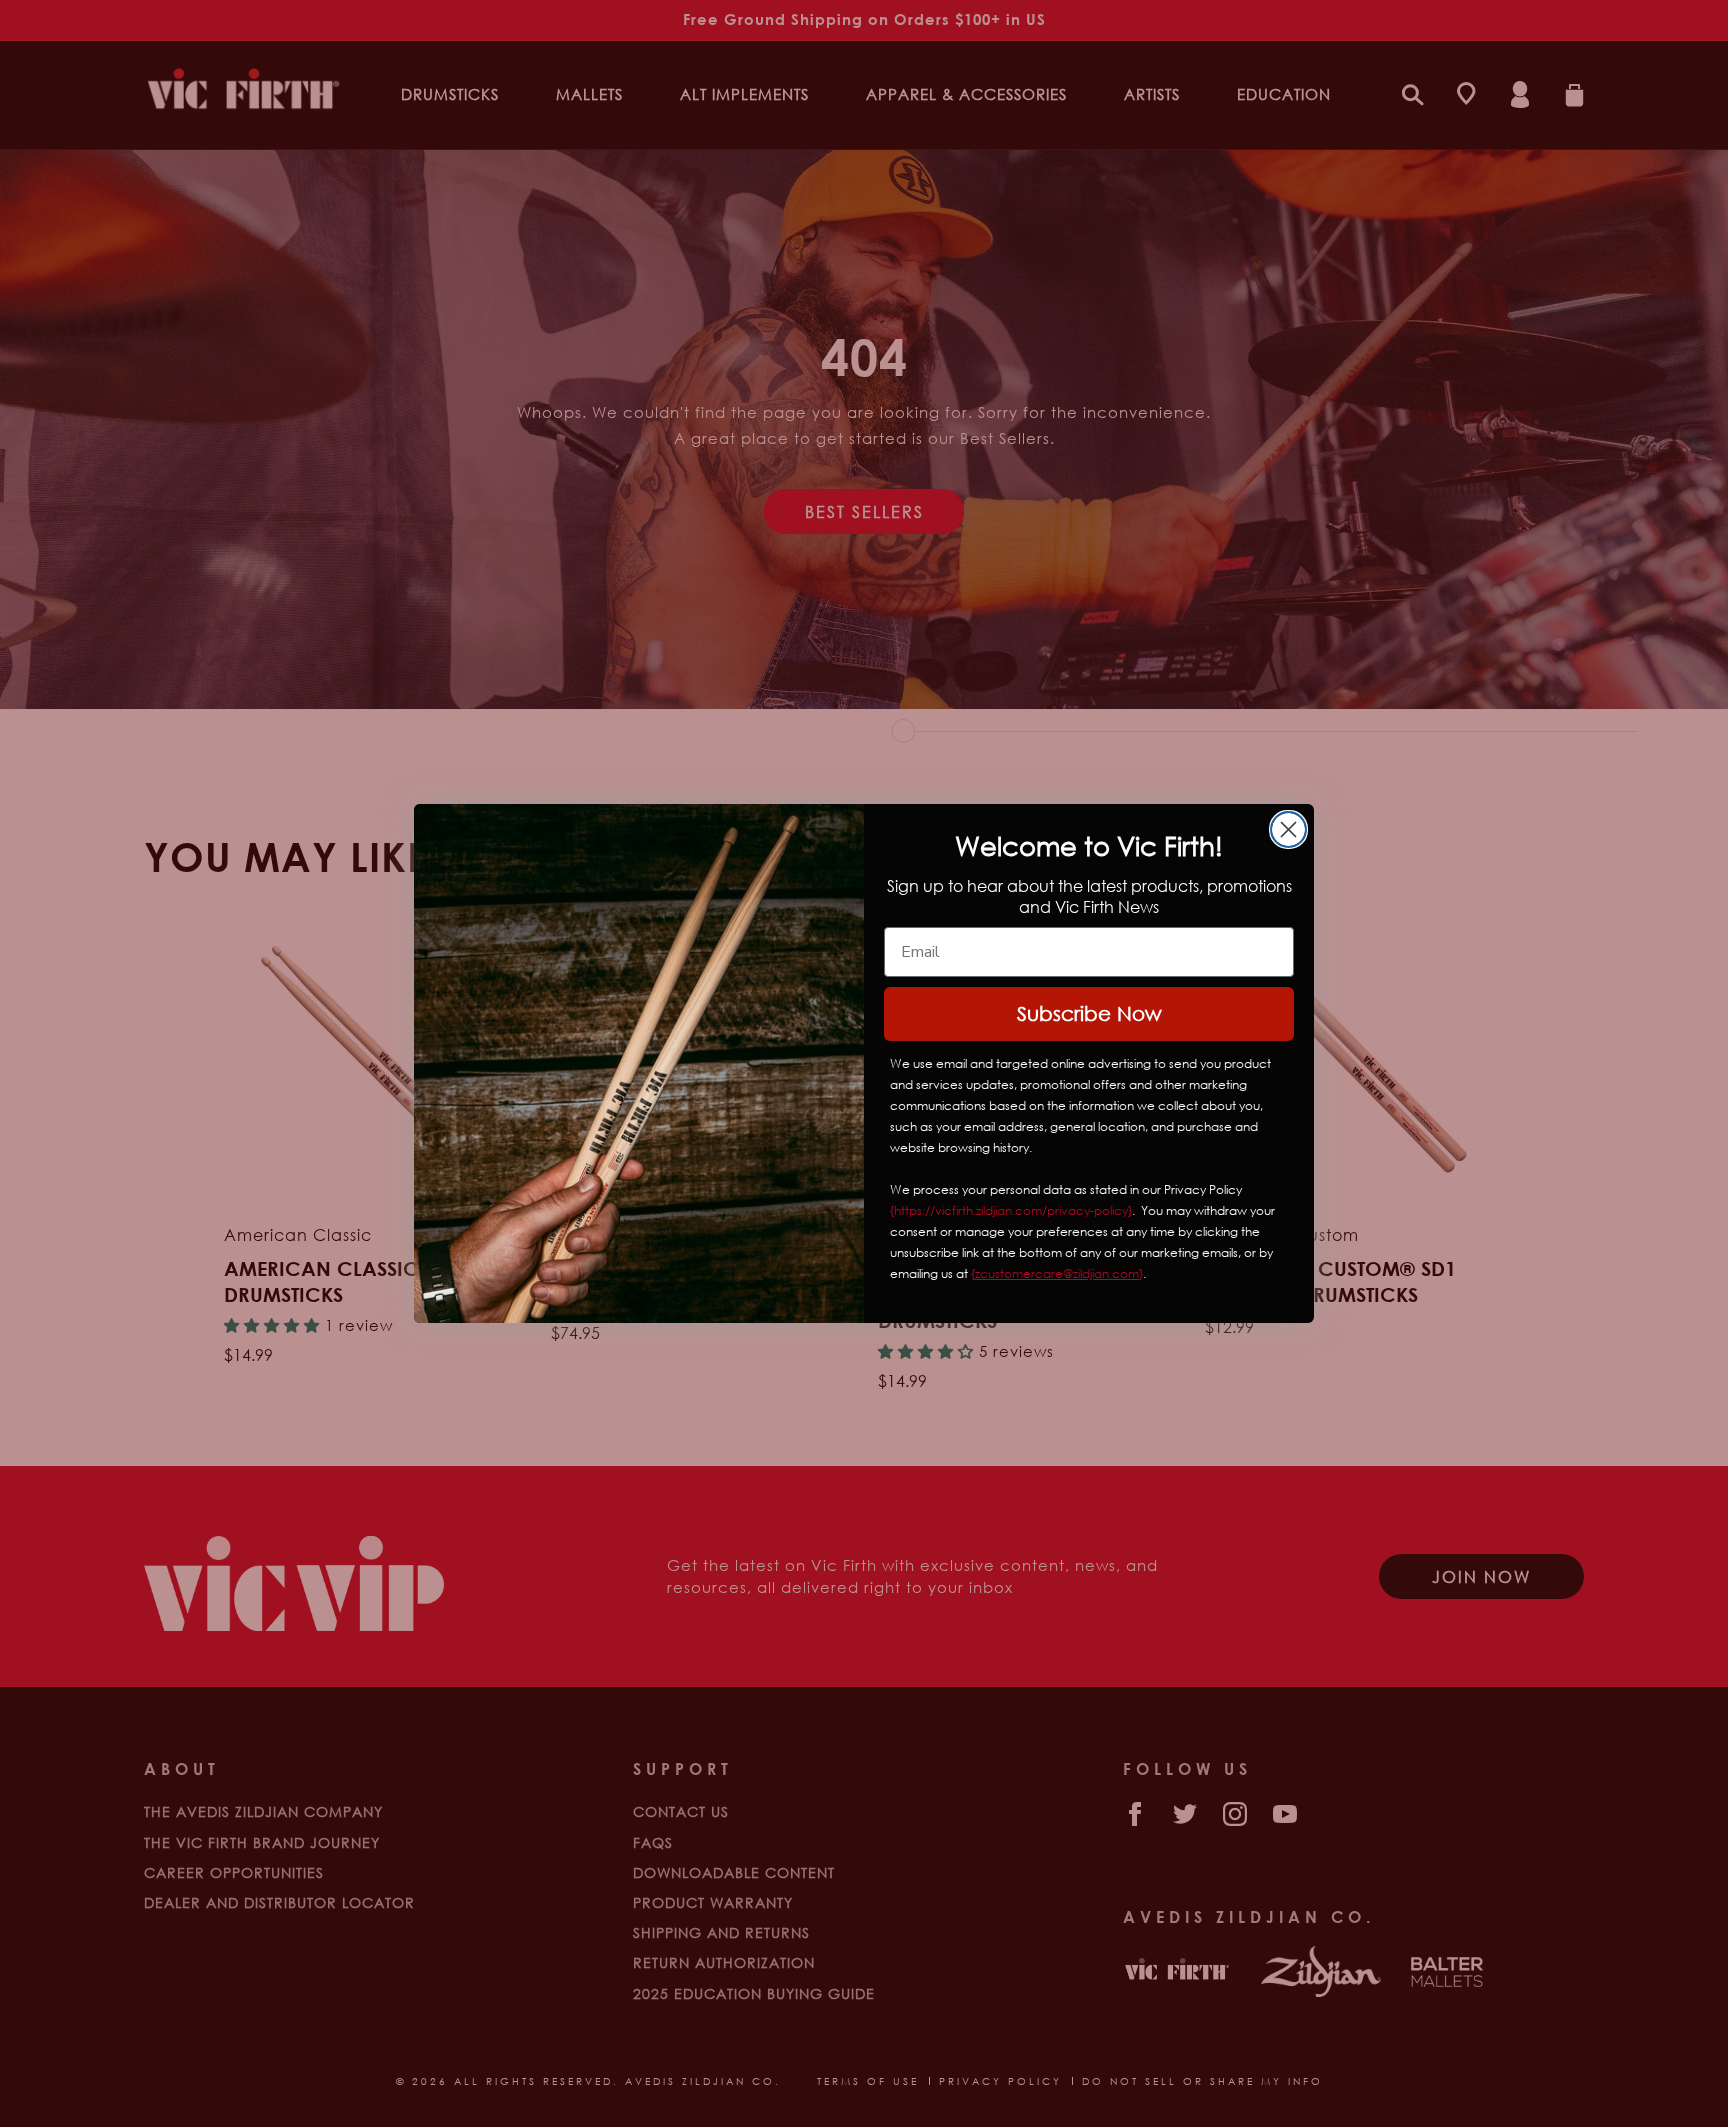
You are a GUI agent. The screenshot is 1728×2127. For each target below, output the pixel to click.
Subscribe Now (1089, 1013)
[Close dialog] (1288, 829)
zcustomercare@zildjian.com (1057, 1273)
